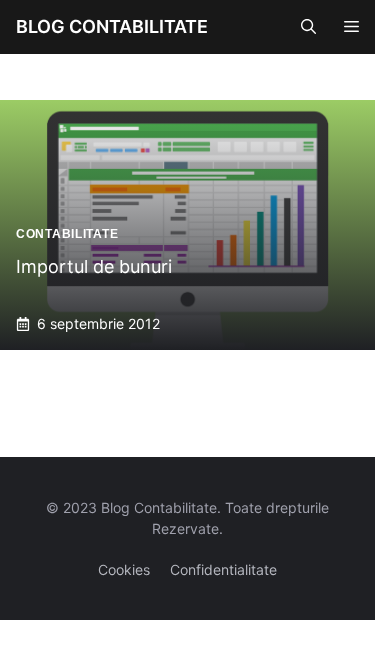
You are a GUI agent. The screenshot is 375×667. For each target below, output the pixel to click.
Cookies (124, 569)
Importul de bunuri (94, 266)
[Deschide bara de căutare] (308, 27)
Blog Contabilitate (112, 26)
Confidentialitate (223, 569)
